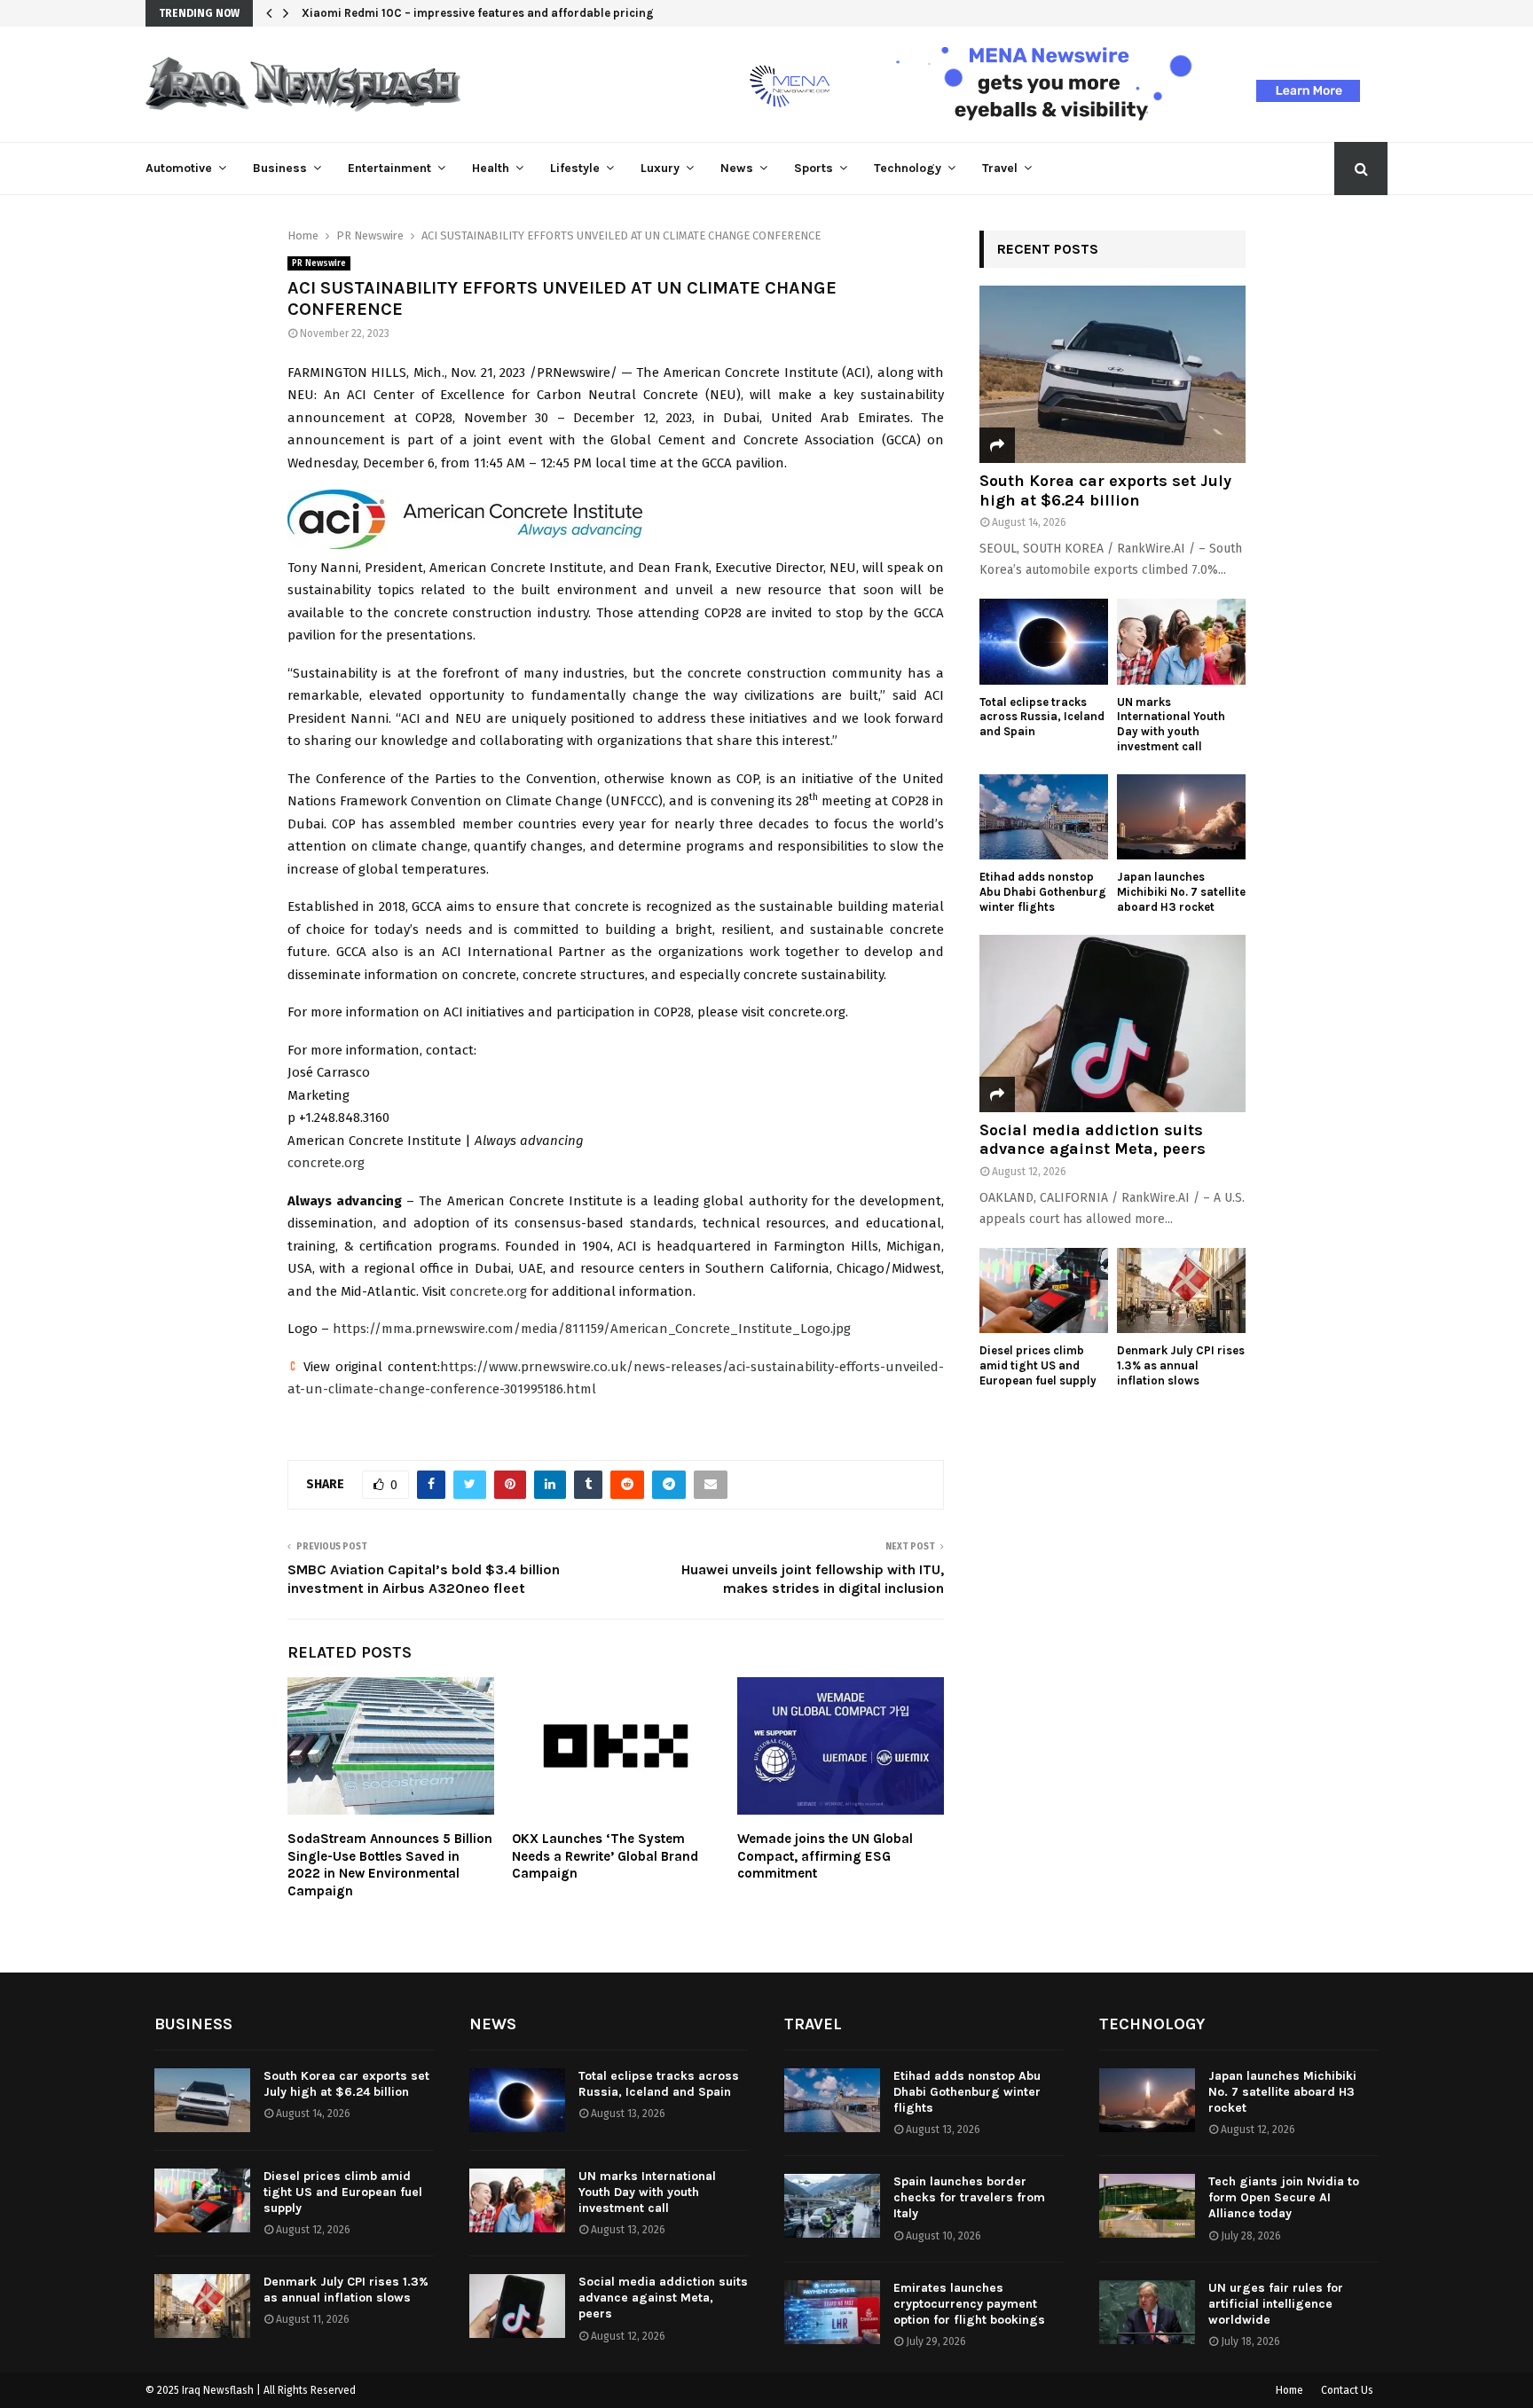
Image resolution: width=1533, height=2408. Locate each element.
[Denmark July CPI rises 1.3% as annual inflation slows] (1181, 1291)
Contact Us (1347, 2390)
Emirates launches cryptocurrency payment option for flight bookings (969, 2304)
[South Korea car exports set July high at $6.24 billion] (1112, 374)
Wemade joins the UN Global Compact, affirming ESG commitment (825, 1856)
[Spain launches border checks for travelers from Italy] (832, 2206)
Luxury (660, 168)
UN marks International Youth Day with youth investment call (1171, 724)
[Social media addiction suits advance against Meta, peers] (1112, 1024)
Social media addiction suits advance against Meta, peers (1093, 1140)
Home (1289, 2390)
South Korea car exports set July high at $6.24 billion (1105, 490)
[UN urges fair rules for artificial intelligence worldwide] (1147, 2312)
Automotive (179, 168)
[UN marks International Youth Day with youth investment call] (1181, 642)
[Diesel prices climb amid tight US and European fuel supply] (1044, 1291)
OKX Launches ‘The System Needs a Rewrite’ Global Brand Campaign (605, 1856)
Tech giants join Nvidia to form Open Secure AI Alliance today (1284, 2197)
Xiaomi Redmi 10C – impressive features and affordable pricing (478, 13)
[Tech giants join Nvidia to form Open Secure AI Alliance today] (1147, 2206)
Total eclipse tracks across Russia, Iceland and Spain (1042, 717)
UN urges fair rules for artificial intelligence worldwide (1276, 2304)
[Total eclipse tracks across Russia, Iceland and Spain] (1044, 642)
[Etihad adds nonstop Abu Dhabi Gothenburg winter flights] (1044, 817)
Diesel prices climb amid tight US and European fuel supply (1038, 1365)
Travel (1000, 168)
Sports (814, 168)
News (737, 168)
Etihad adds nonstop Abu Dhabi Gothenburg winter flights (1043, 892)
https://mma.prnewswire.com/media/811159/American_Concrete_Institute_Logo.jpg (592, 1329)
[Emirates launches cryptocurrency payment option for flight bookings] (832, 2312)
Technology (908, 168)
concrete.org (326, 1163)
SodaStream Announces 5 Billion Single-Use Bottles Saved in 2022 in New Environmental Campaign (390, 1865)
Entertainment (389, 168)
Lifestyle (575, 168)
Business (280, 168)
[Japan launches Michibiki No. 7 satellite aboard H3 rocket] (1181, 817)
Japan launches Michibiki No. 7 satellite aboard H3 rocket (1181, 892)
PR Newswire (319, 263)
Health (491, 168)
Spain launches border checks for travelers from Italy (969, 2197)
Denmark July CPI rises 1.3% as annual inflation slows (1181, 1365)
